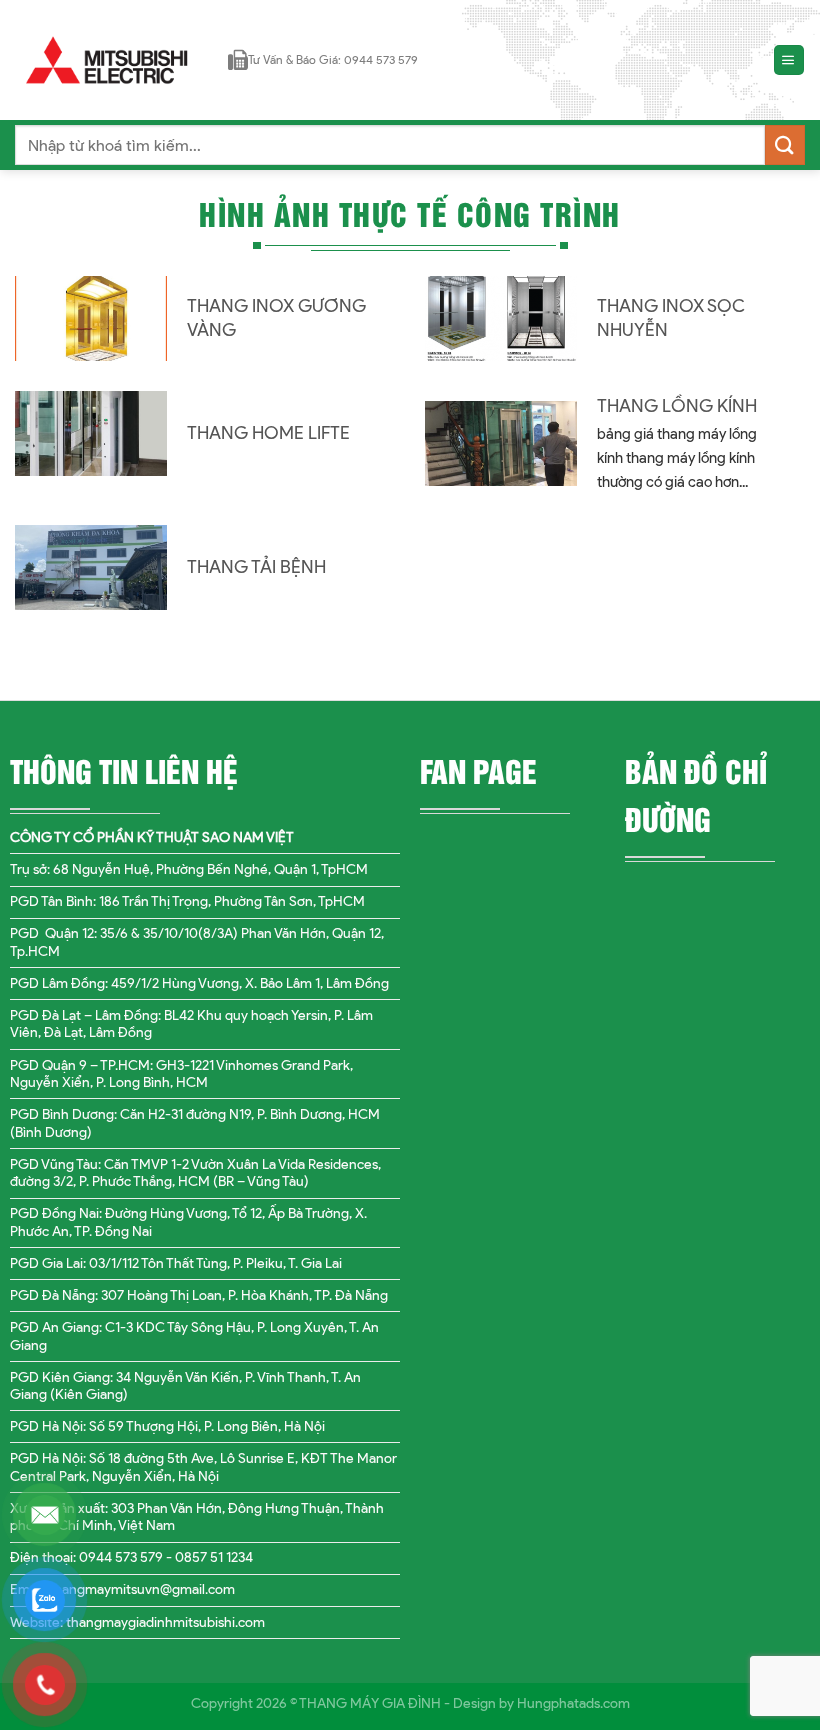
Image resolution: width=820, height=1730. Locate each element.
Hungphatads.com (573, 1703)
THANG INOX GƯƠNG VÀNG (276, 317)
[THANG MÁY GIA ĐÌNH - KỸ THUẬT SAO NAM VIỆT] (107, 60)
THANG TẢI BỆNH (256, 567)
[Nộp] (785, 144)
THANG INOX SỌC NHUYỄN (671, 317)
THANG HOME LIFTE (268, 433)
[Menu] (789, 60)
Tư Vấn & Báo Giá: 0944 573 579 (333, 59)
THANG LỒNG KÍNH (677, 406)
